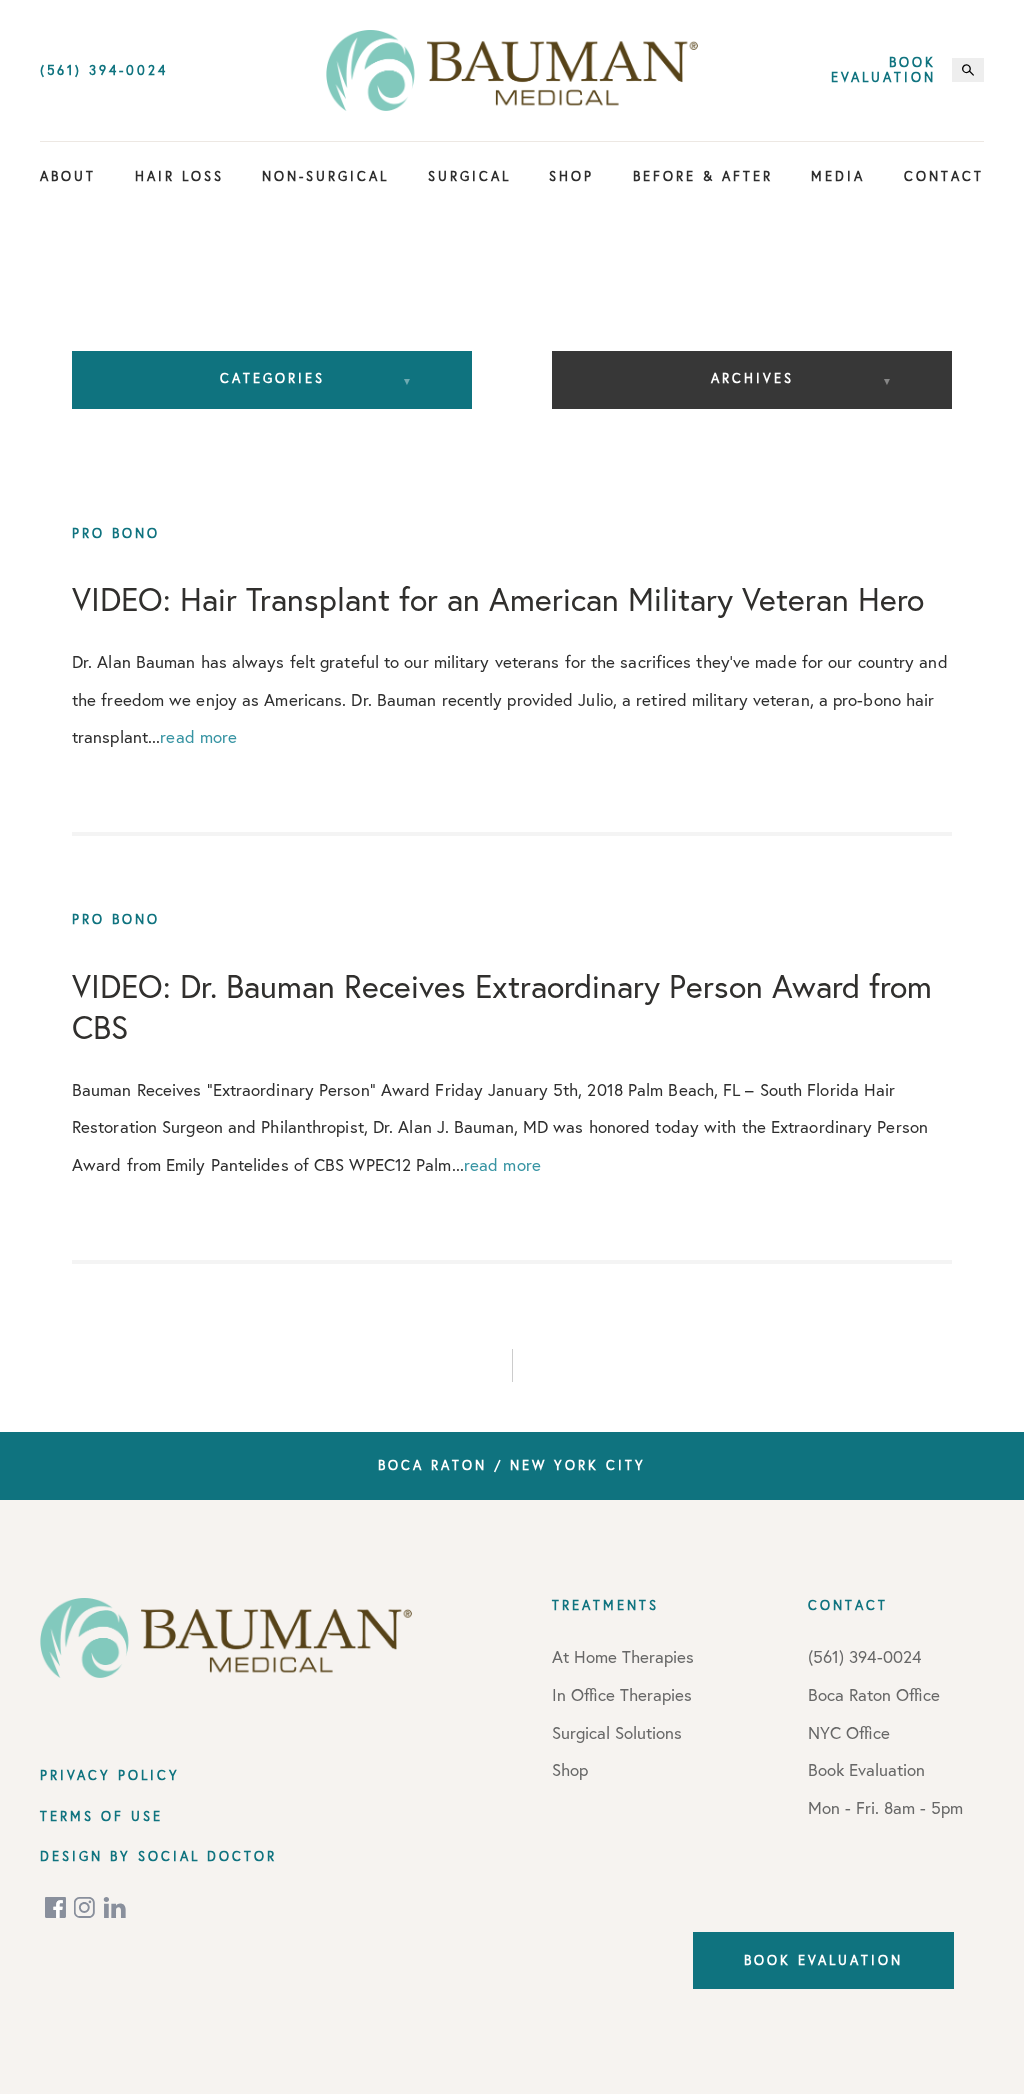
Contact (944, 176)
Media (838, 176)
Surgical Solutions (617, 1732)
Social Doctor (207, 1856)
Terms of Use (101, 1816)
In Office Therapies (622, 1694)
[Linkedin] (115, 1907)
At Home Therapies (623, 1656)
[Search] (968, 70)
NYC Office (849, 1732)
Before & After (703, 176)
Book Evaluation (883, 70)
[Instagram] (86, 1907)
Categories (272, 378)
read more (198, 736)
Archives (752, 378)
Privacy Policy (110, 1775)
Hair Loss (179, 176)
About (68, 176)
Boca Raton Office (874, 1694)
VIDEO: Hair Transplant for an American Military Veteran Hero (498, 599)
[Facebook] (57, 1907)
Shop (571, 176)
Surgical (469, 176)
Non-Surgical (325, 176)
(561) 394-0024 (104, 70)
